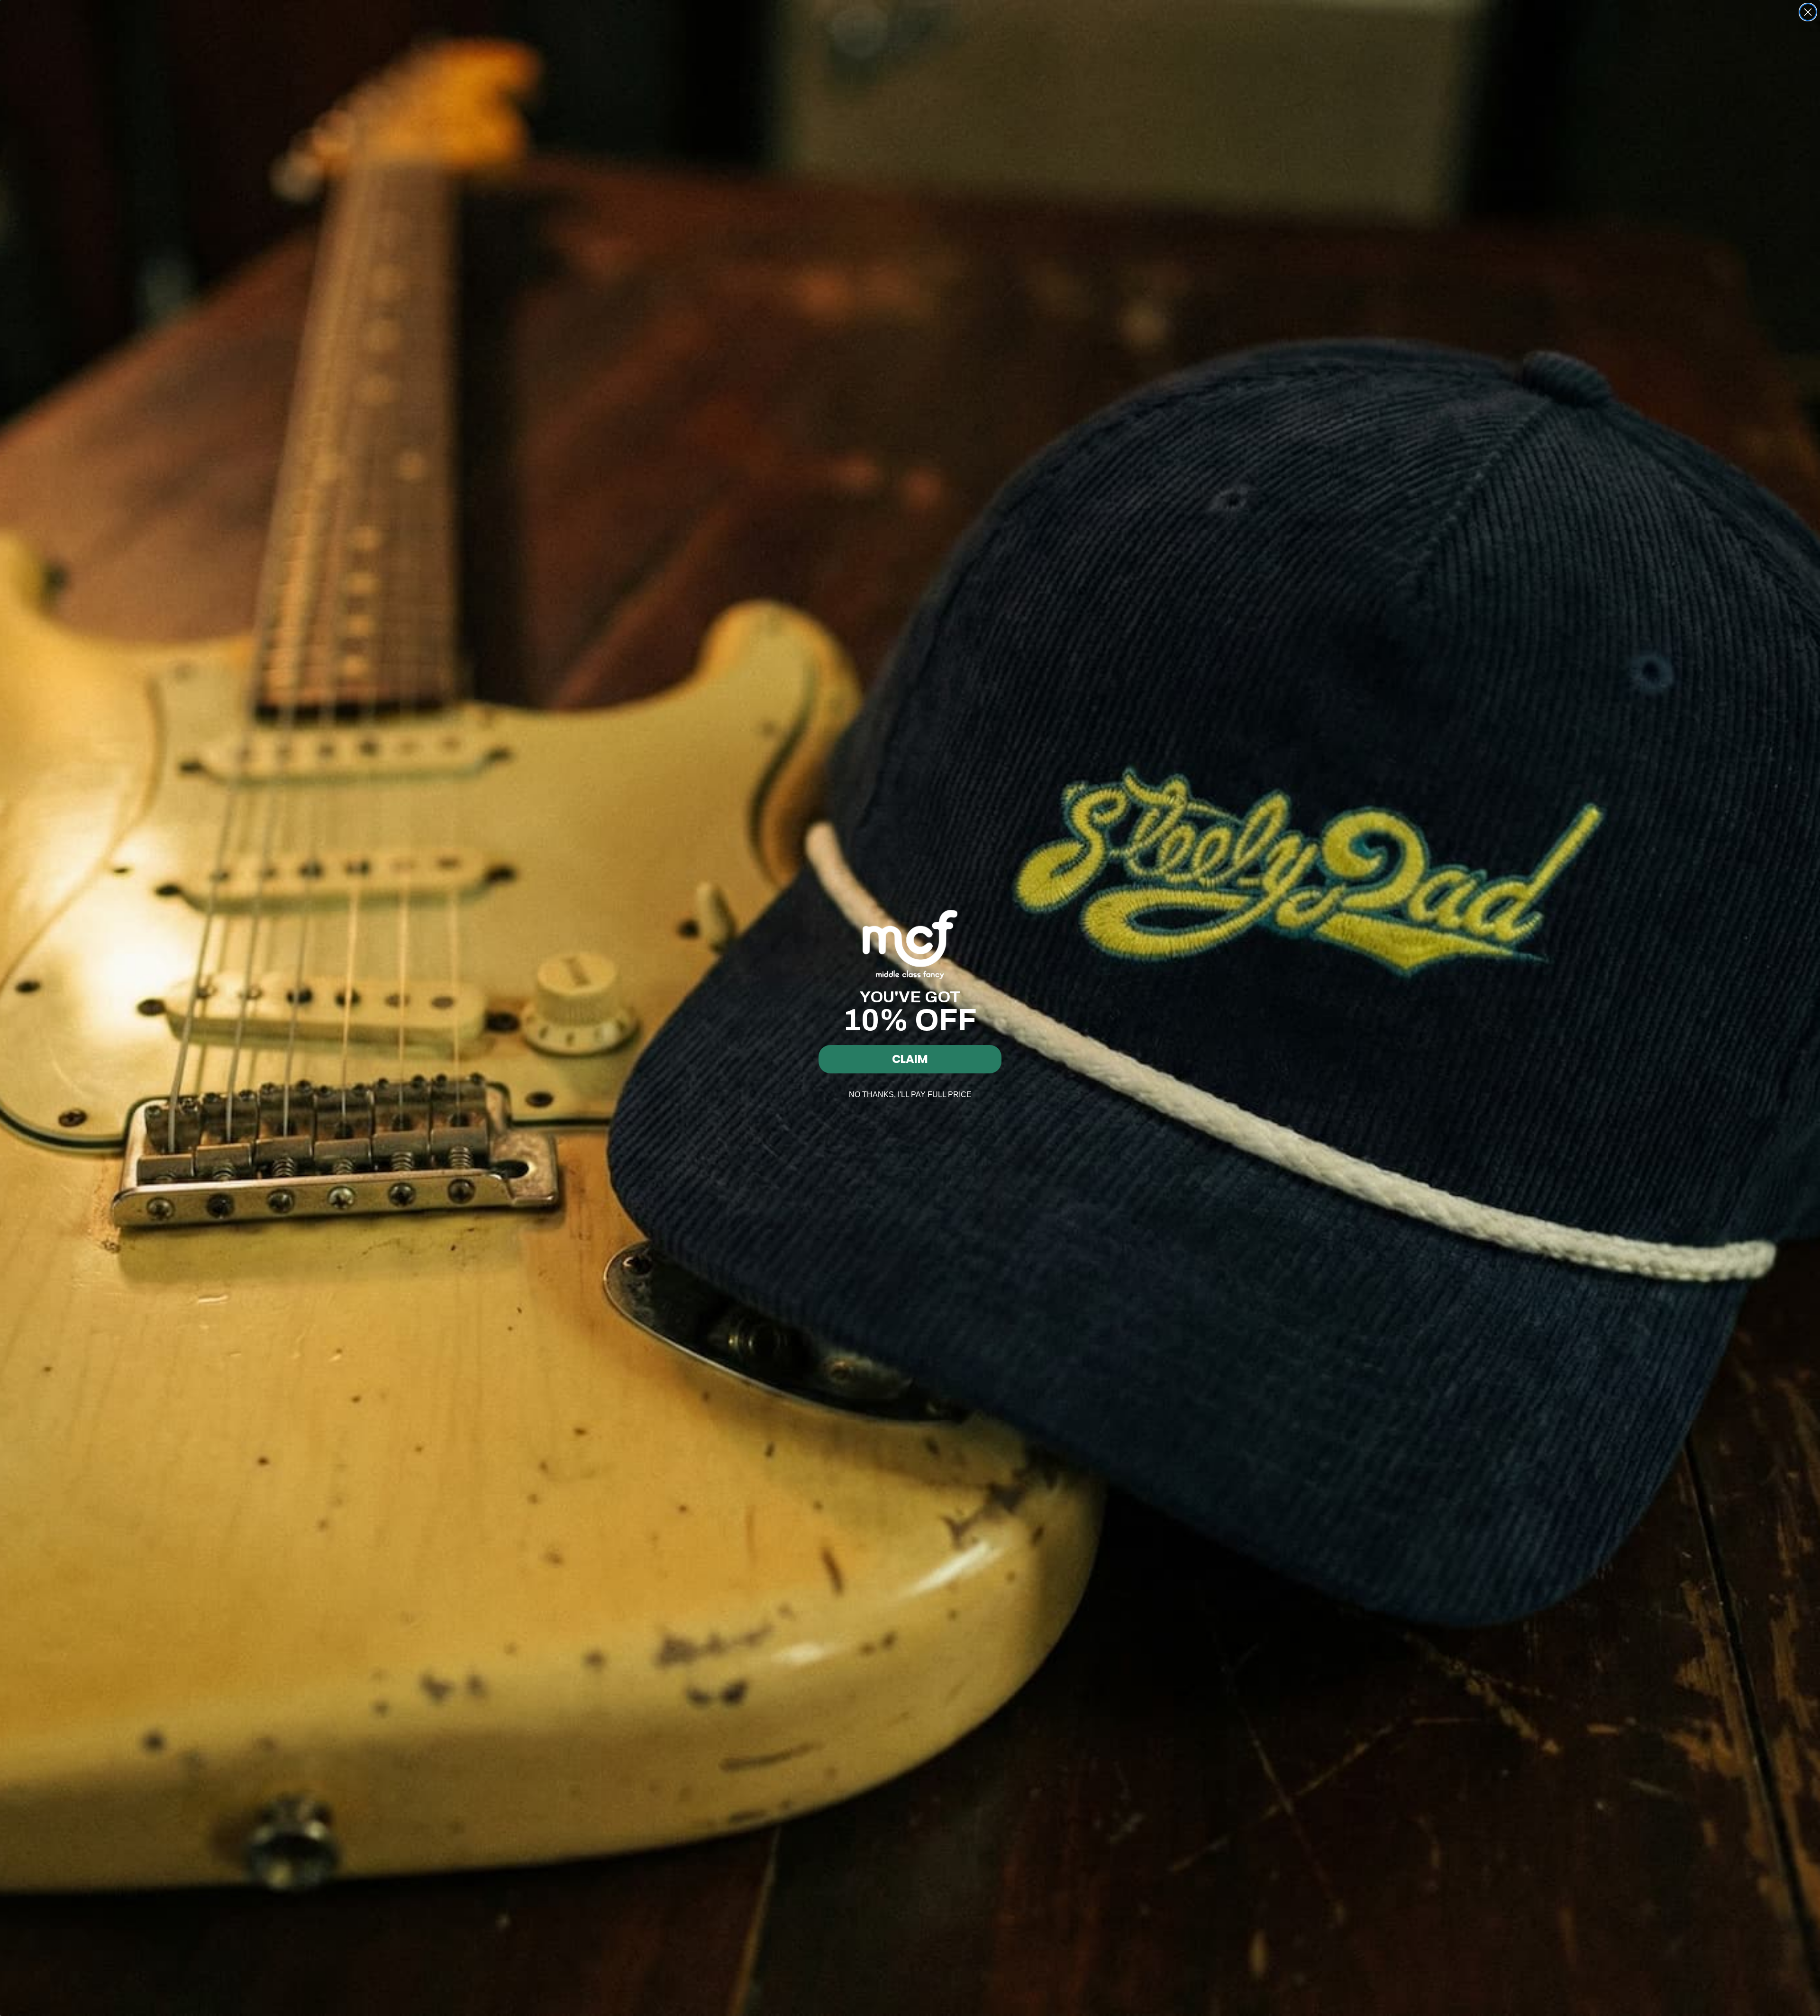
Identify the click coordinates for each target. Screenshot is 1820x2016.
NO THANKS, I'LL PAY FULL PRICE (910, 1094)
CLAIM (910, 1059)
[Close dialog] (1808, 12)
